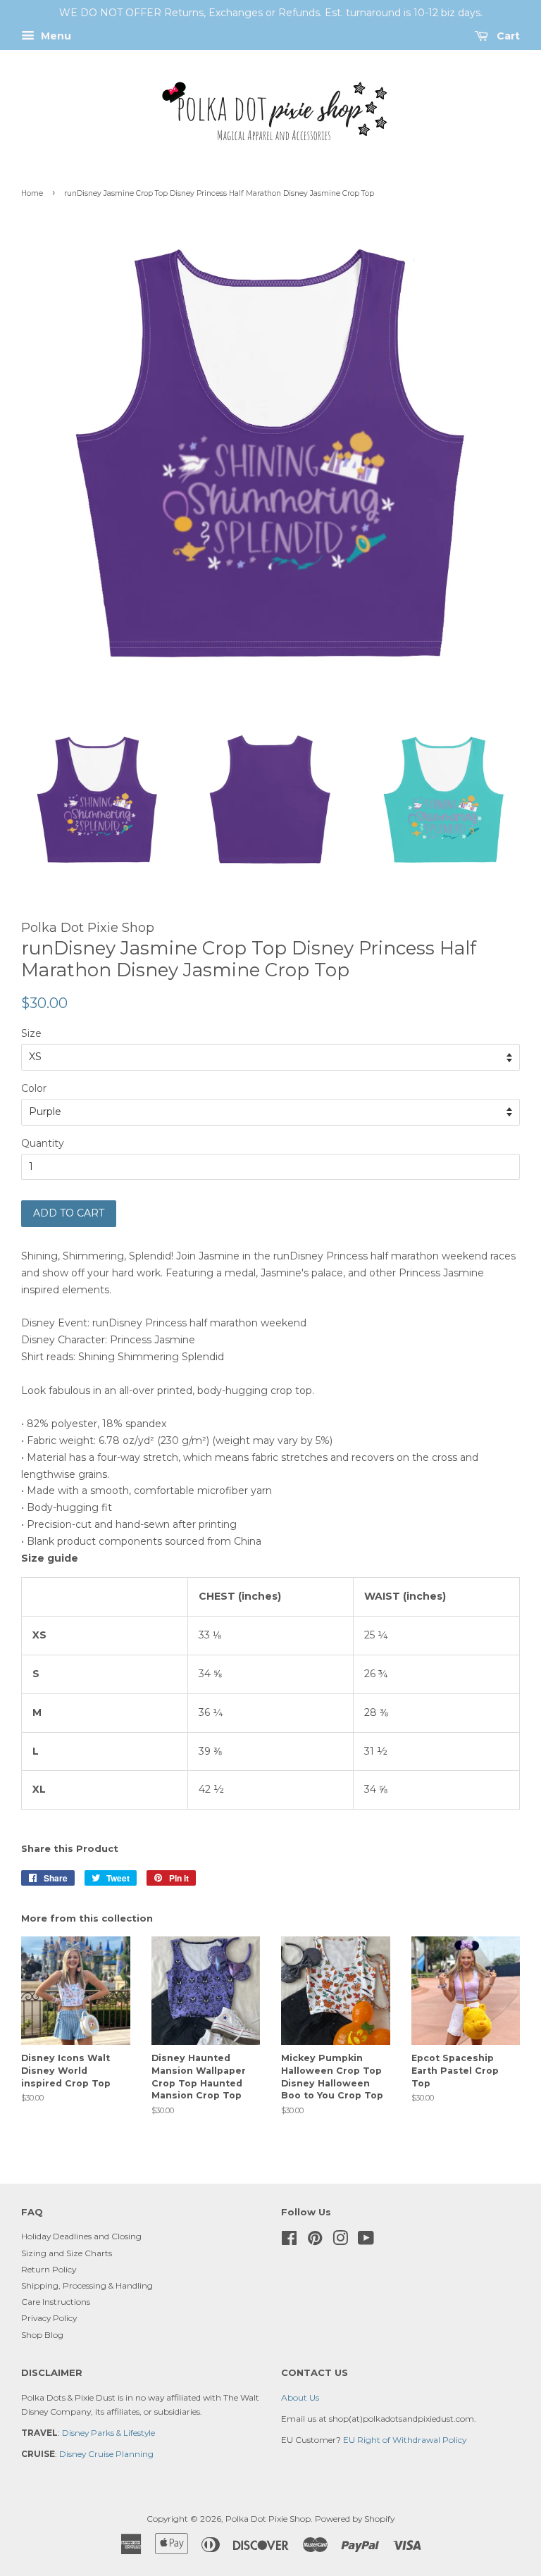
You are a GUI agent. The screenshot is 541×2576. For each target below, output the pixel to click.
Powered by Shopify (355, 2519)
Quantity (43, 1143)
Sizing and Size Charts (67, 2253)
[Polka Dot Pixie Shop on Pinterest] (315, 2241)
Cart (507, 36)
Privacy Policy (49, 2318)
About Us (300, 2397)
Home (32, 193)
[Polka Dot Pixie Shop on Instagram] (340, 2241)
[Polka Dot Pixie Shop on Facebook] (289, 2241)
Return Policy (49, 2269)
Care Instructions (56, 2302)
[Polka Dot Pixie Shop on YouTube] (366, 2241)
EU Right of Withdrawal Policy (405, 2440)
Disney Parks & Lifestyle (108, 2433)
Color (34, 1088)
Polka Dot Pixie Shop (268, 2519)
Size (31, 1033)
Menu (55, 36)
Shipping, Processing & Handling (87, 2285)
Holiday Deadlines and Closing (81, 2236)
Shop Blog (42, 2335)
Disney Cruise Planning (106, 2454)
